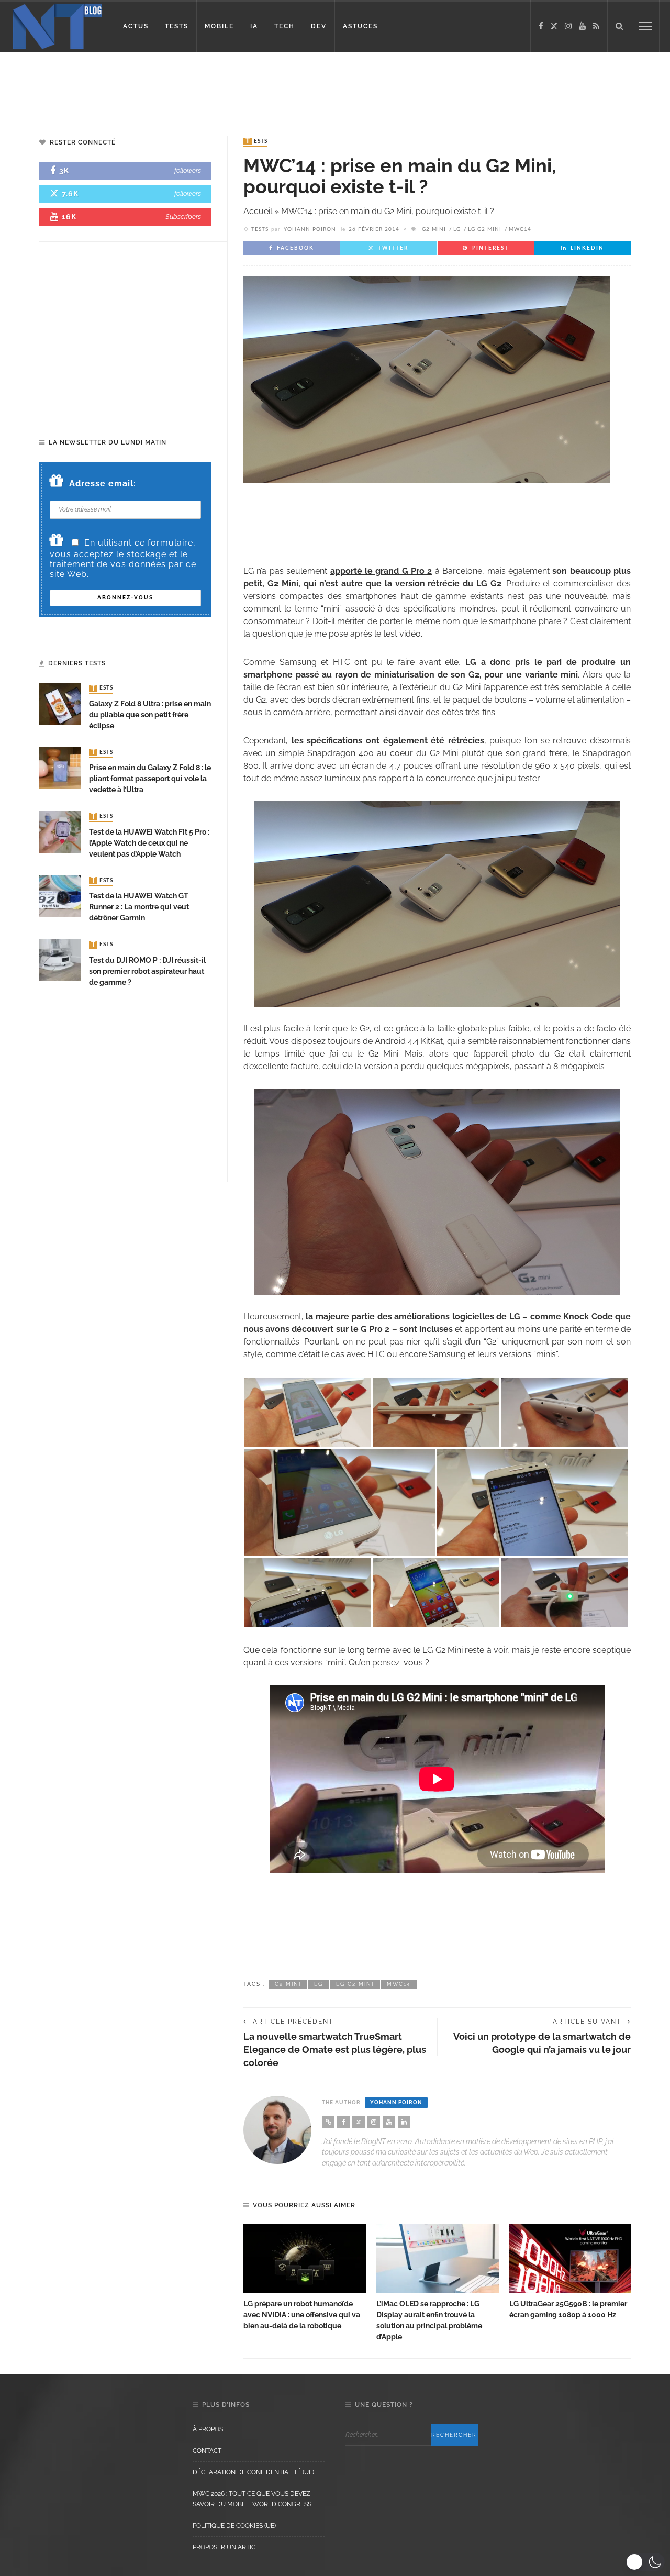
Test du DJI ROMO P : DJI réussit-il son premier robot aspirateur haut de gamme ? (147, 971)
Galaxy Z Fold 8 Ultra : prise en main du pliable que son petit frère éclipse (150, 715)
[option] (305, 2278)
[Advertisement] (201, 86)
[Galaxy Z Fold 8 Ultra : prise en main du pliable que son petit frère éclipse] (60, 703)
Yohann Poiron (310, 229)
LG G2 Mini (485, 229)
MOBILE (219, 26)
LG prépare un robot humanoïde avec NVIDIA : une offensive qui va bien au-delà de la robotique (302, 2315)
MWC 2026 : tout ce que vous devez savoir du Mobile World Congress (252, 2499)
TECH (284, 26)
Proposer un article (228, 2547)
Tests (256, 141)
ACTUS (136, 26)
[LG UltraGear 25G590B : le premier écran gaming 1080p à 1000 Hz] (571, 2259)
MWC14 (520, 229)
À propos (208, 2429)
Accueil (258, 211)
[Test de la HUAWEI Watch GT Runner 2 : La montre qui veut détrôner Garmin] (60, 896)
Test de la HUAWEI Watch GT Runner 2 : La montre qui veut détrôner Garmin (139, 907)
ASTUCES (360, 26)
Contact (207, 2451)
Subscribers (183, 216)
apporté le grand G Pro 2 (381, 571)
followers (188, 170)
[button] (645, 2562)
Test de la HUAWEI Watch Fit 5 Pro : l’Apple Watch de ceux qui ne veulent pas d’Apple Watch (149, 843)
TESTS (177, 26)
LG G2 (489, 584)
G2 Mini (434, 229)
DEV (319, 26)
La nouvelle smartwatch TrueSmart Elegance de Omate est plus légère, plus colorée (335, 2050)
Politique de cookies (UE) (234, 2526)
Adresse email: (103, 484)
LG (457, 229)
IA (254, 26)
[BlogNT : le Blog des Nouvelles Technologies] (57, 25)
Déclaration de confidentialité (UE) (253, 2472)
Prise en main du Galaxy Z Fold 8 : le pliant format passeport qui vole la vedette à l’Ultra (150, 779)
